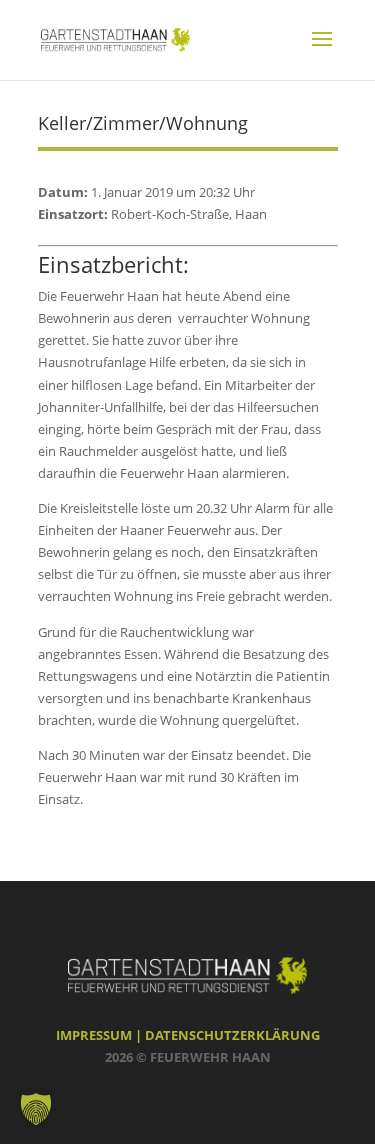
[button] (36, 1109)
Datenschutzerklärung (232, 1035)
